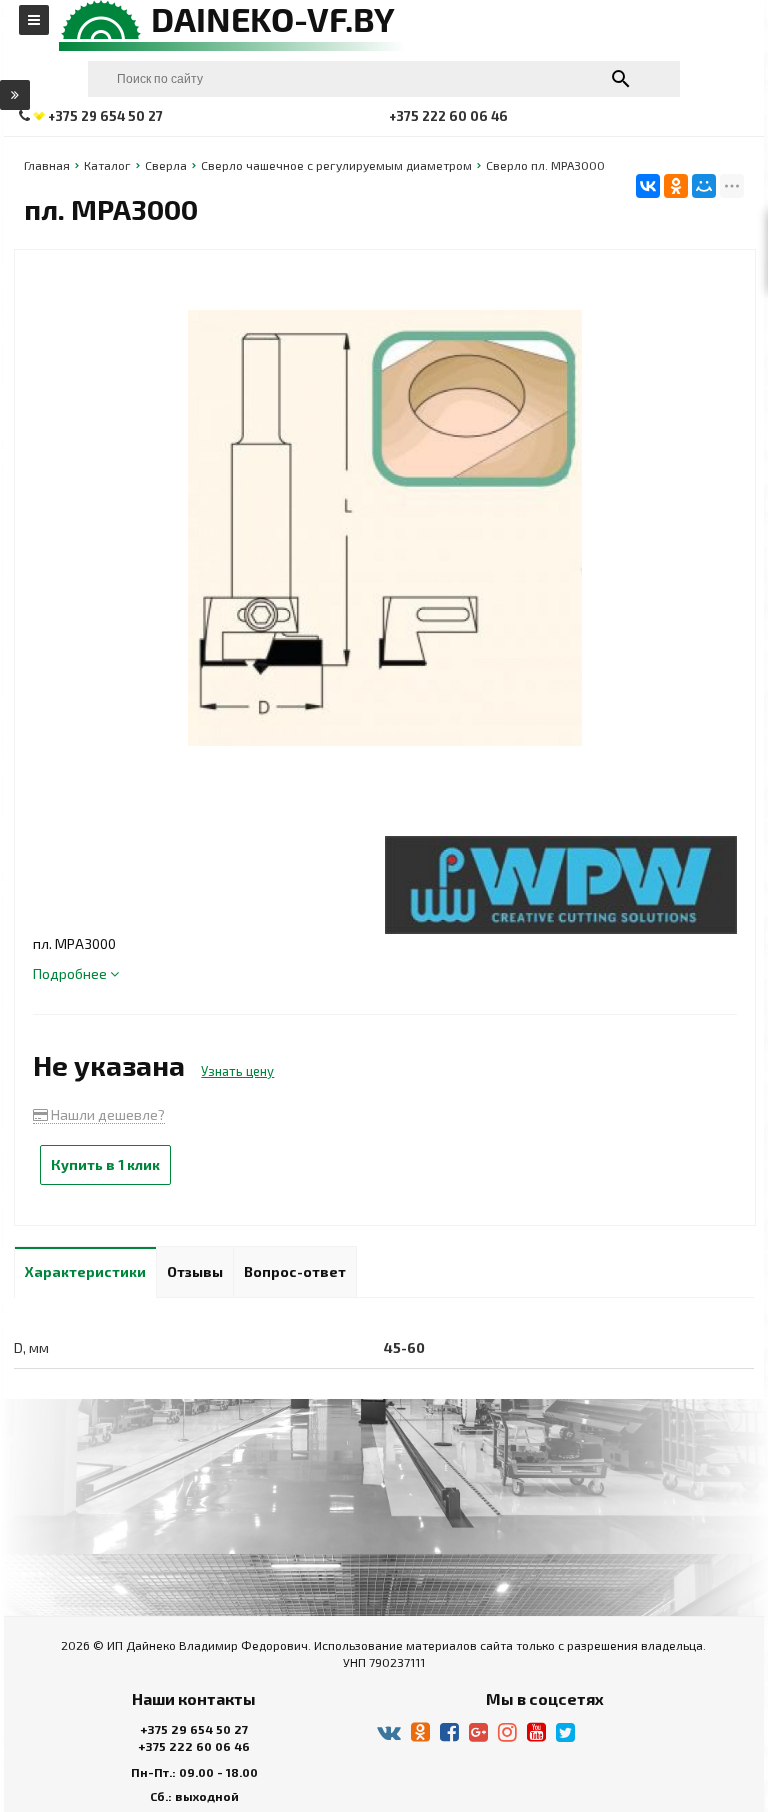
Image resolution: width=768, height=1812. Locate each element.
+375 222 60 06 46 (194, 1746)
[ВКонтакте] (648, 186)
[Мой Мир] (704, 186)
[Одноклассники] (676, 186)
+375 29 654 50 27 (194, 1729)
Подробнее (71, 973)
